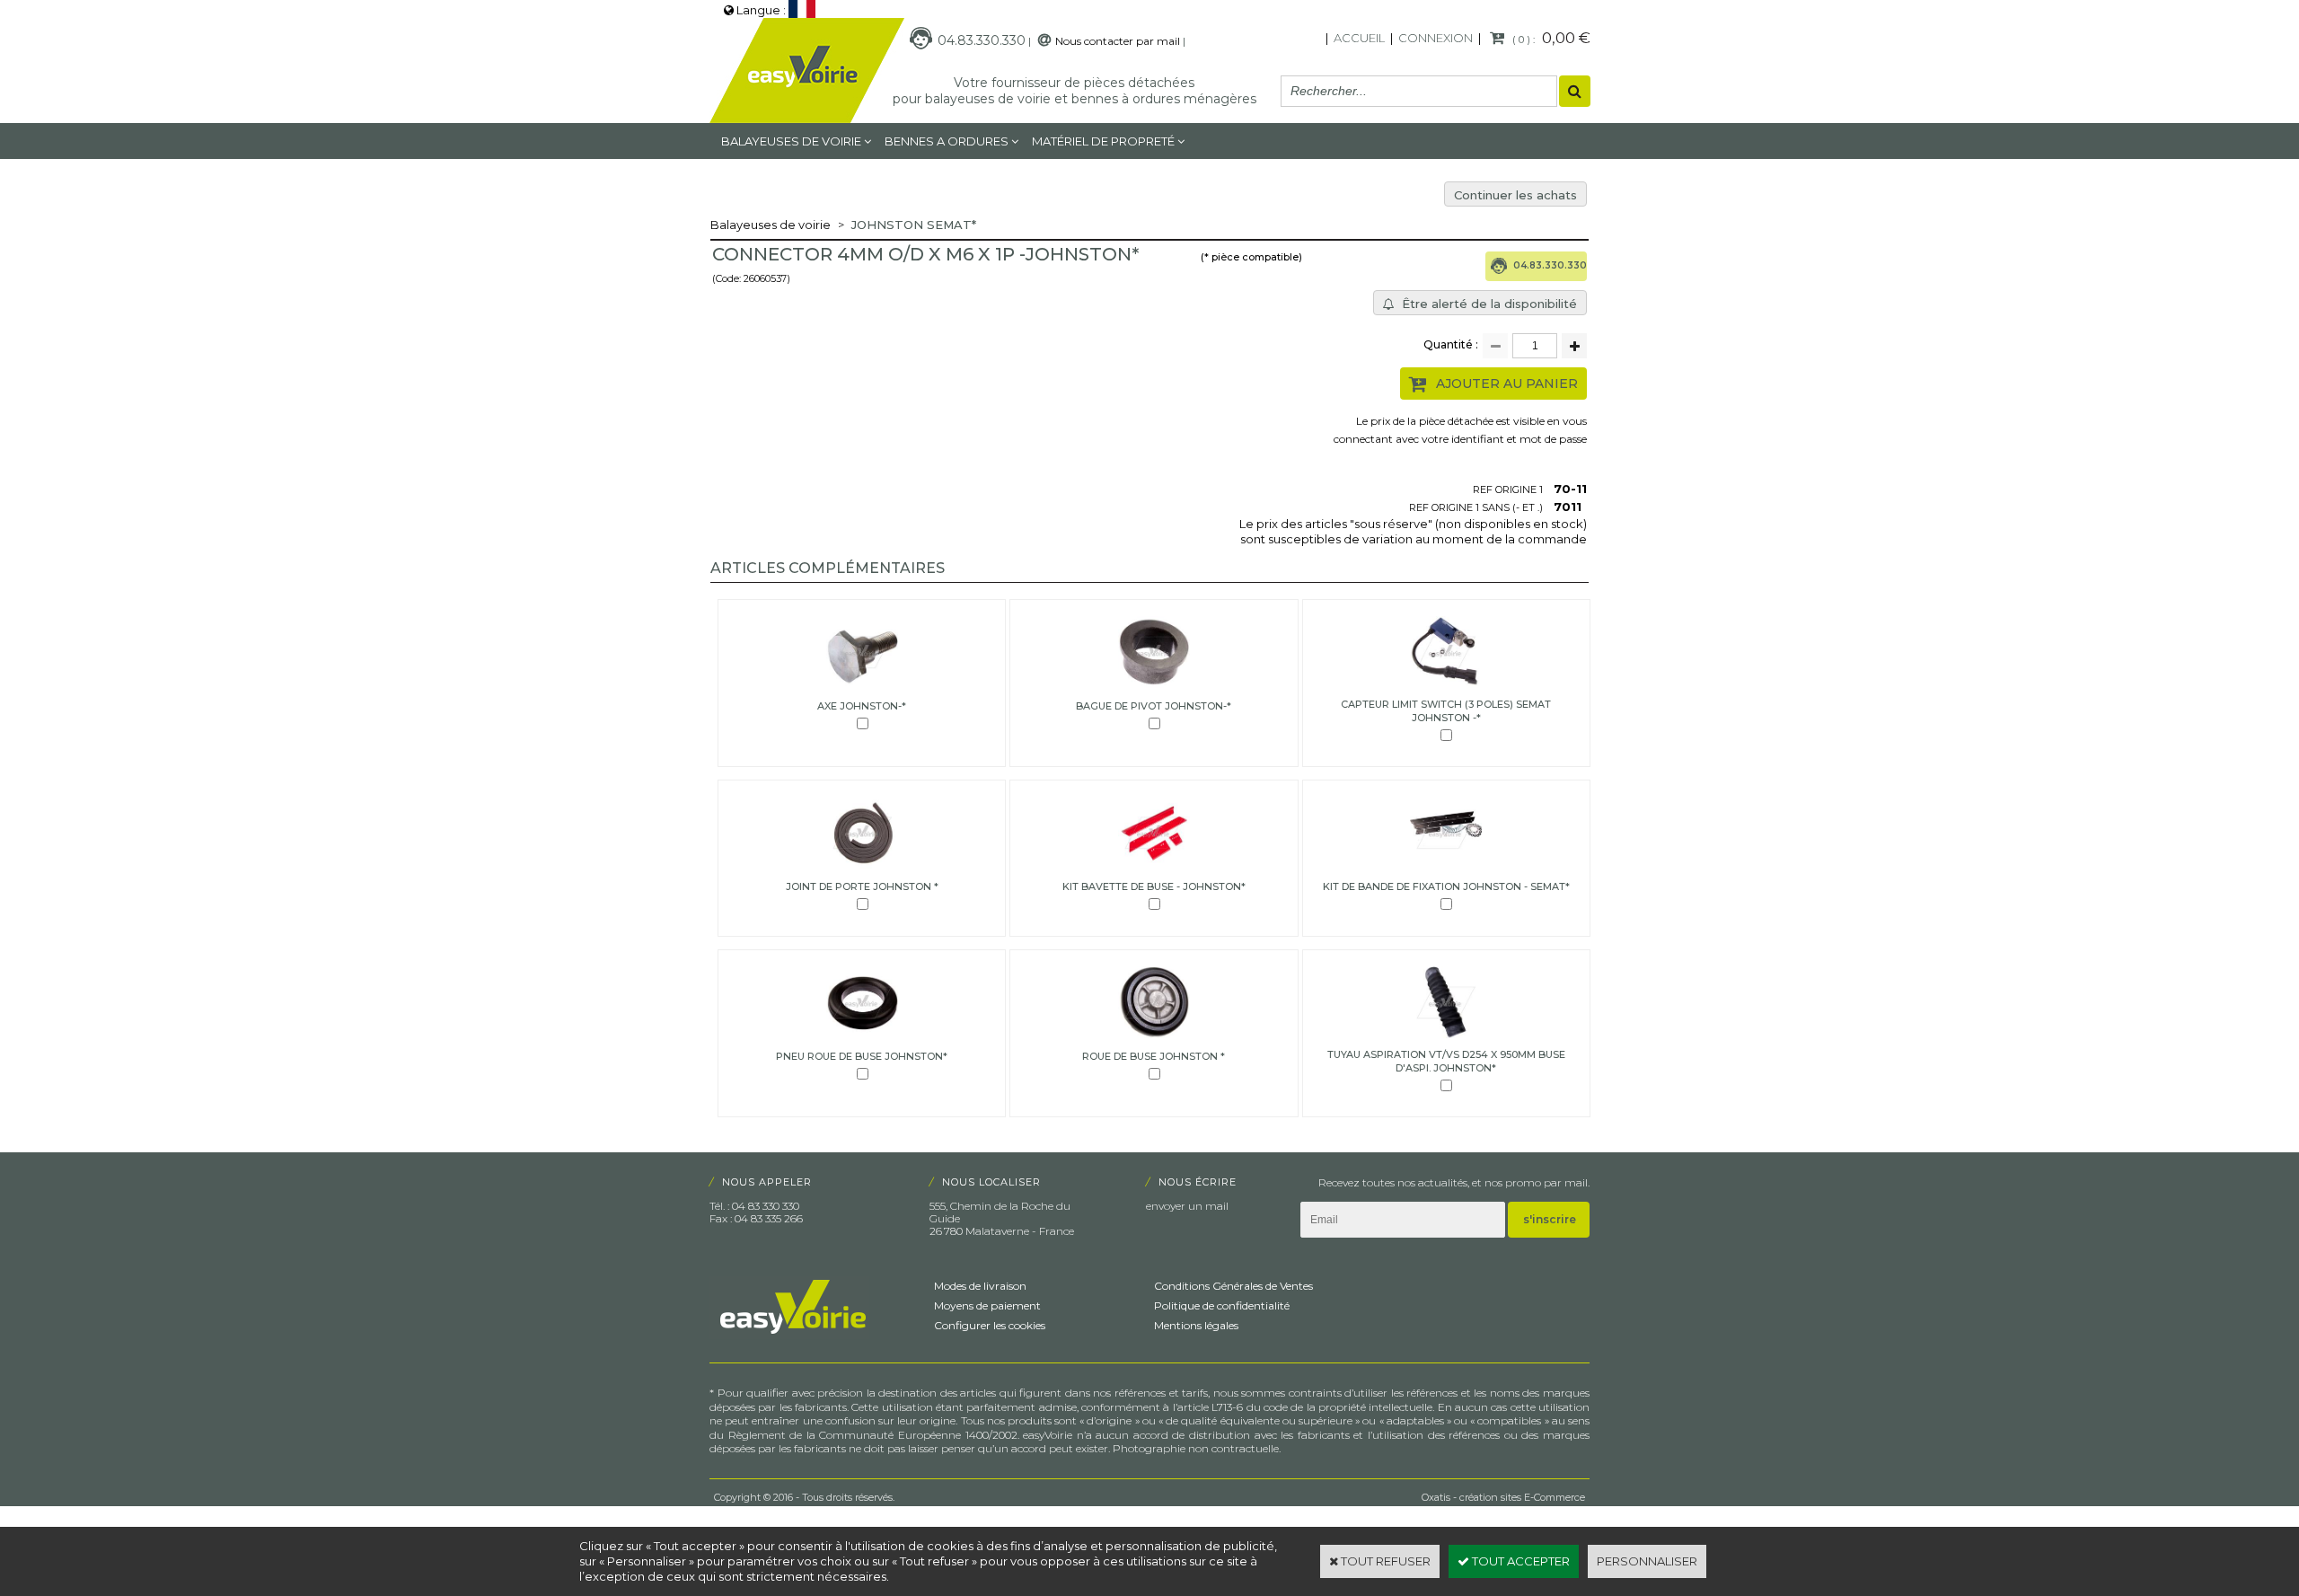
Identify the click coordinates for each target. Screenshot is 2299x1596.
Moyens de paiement (987, 1305)
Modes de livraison (980, 1286)
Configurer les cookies (990, 1325)
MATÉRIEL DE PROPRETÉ (1103, 141)
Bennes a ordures (947, 141)
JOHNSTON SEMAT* (914, 225)
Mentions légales (1196, 1325)
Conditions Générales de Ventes (1233, 1286)
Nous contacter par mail (1118, 41)
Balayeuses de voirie (791, 141)
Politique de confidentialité (1222, 1305)
